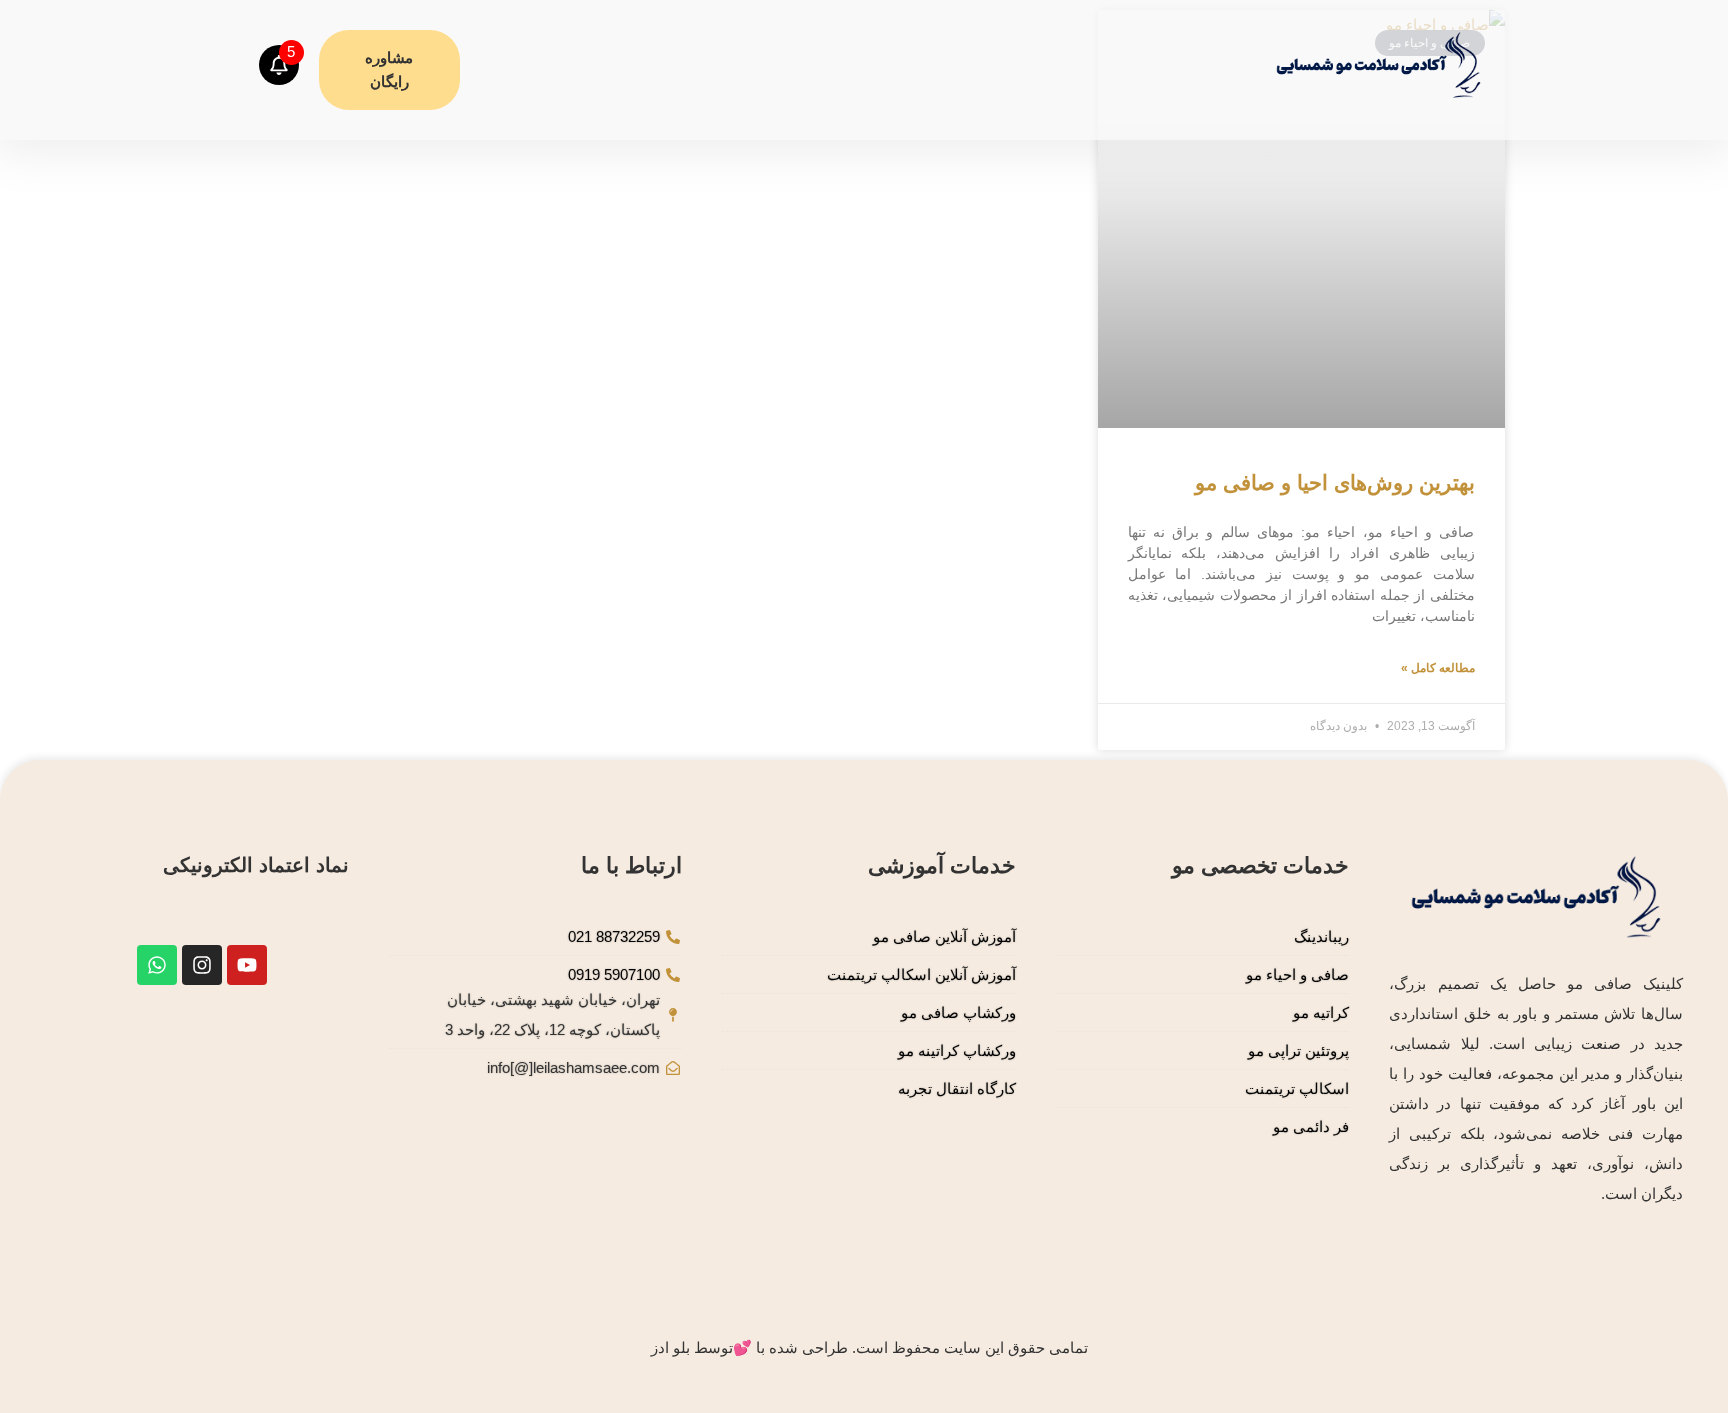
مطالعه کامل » (1438, 668)
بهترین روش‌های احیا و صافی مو (1335, 482)
